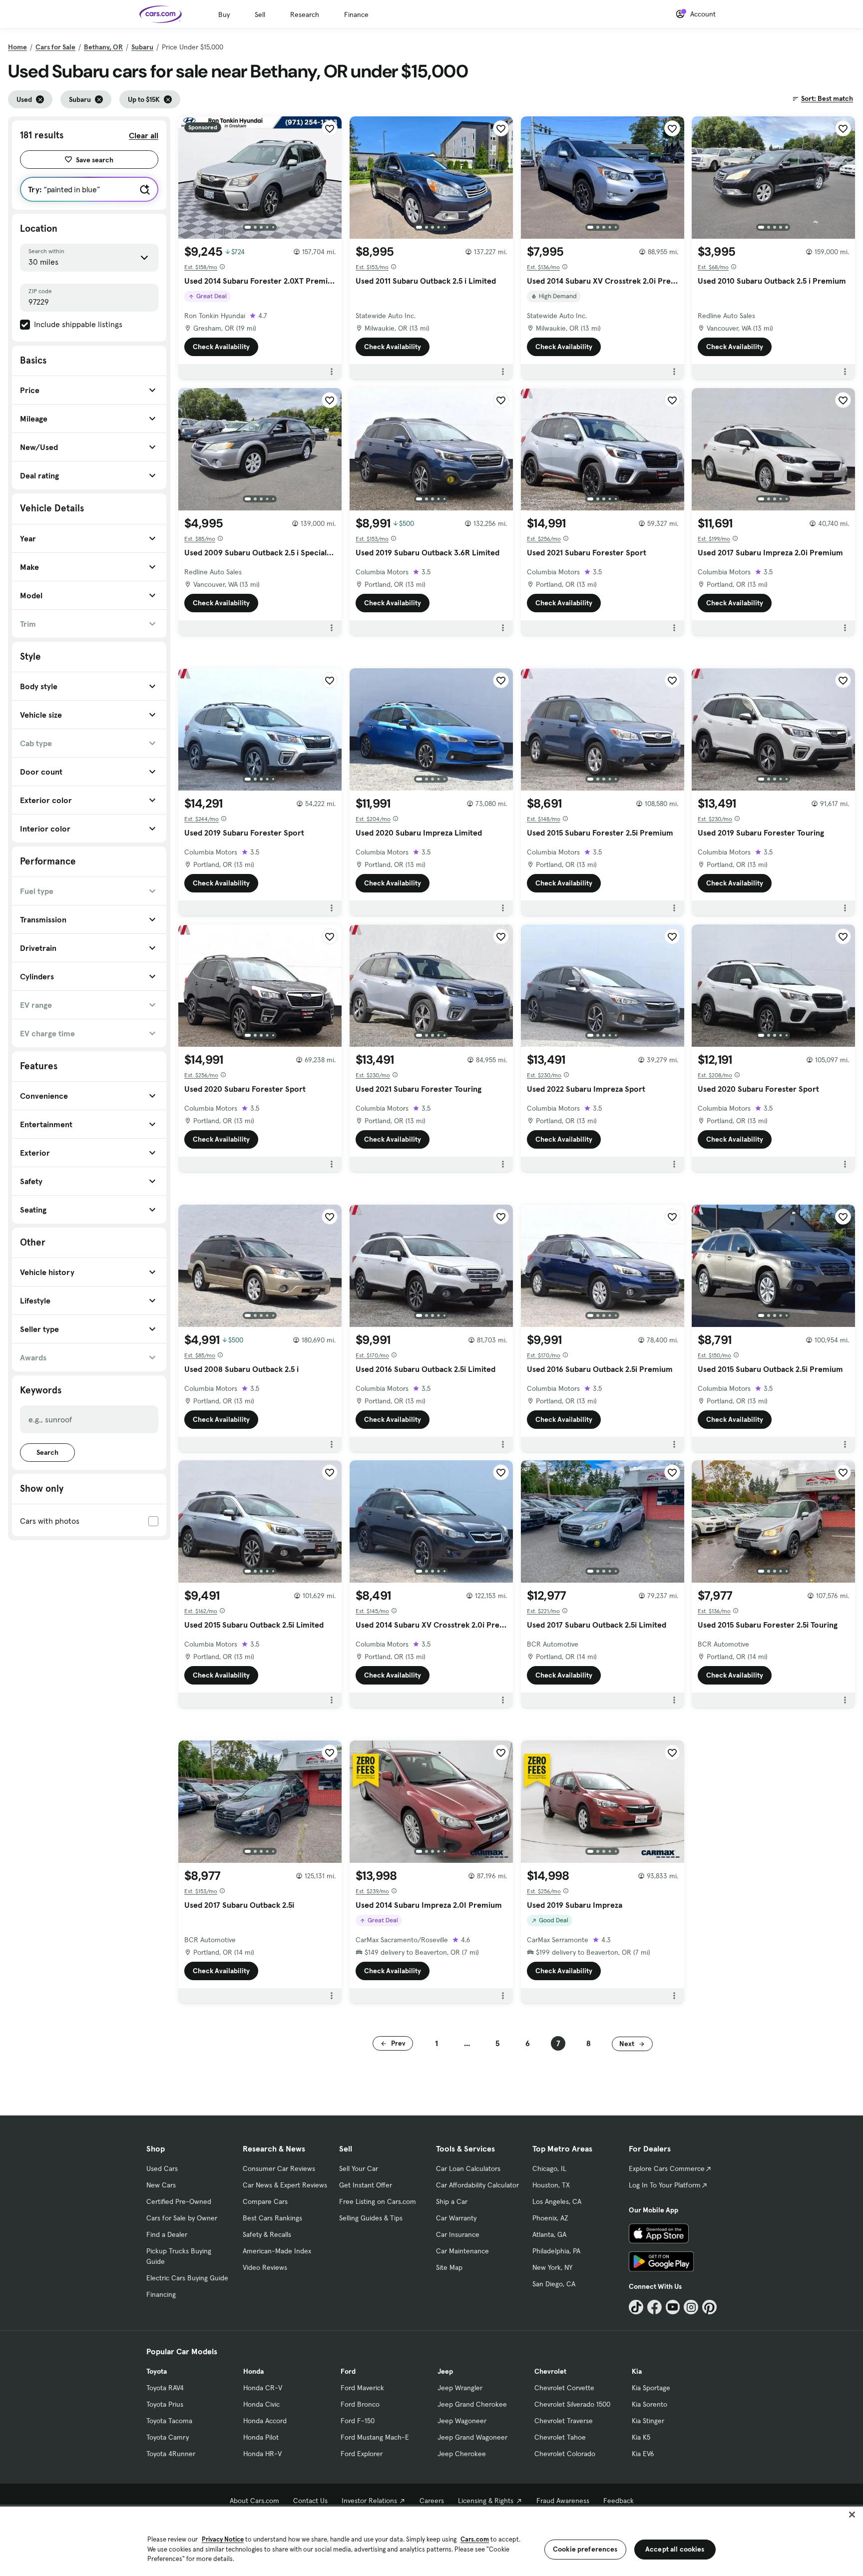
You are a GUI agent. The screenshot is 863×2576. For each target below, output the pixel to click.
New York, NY (552, 2267)
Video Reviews (265, 2267)
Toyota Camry (168, 2437)
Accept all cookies (675, 2549)
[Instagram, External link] (691, 2307)
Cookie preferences (585, 2549)
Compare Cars (265, 2201)
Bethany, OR (103, 47)
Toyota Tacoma (169, 2421)
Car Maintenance (462, 2251)
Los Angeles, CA (557, 2201)
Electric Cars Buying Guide (187, 2278)
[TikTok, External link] (636, 2307)
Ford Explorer (362, 2454)
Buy (224, 14)
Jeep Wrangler (460, 2388)
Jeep (445, 2371)
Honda (253, 2371)
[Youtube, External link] (673, 2307)
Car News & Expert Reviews (285, 2185)
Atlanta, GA (549, 2234)
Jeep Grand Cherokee (472, 2404)
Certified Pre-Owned (179, 2201)
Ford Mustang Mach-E (375, 2437)
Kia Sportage (651, 2388)
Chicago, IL (549, 2168)
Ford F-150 (358, 2421)
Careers (432, 2501)
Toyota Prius (165, 2404)
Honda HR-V (262, 2454)
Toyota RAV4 (165, 2388)
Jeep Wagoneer (462, 2421)
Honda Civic (261, 2404)
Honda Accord (265, 2421)
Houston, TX (551, 2185)
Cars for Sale (55, 47)
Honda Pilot (261, 2437)
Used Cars (162, 2168)
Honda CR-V (263, 2388)
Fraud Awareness (563, 2501)
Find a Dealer (167, 2234)
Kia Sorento (649, 2404)
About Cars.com (254, 2501)
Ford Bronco (360, 2404)
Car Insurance (458, 2234)
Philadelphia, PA (556, 2251)
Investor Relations (369, 2501)
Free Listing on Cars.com (378, 2201)
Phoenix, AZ (550, 2218)
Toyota (157, 2371)
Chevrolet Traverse (564, 2421)
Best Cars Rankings (272, 2218)
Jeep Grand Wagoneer (472, 2437)
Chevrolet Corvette (564, 2388)
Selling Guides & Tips (371, 2218)
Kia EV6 (643, 2454)
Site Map (449, 2267)
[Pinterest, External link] (709, 2307)
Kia (637, 2371)
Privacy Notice (223, 2539)
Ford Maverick (362, 2388)
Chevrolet (550, 2371)
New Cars (161, 2185)
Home (17, 47)
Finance (356, 14)
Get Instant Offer (366, 2185)
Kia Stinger (648, 2421)
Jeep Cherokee (462, 2454)
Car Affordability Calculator (477, 2185)
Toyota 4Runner (171, 2454)
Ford (348, 2371)
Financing (161, 2294)
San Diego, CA (554, 2284)
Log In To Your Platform (665, 2185)
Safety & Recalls (267, 2234)
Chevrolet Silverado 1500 (572, 2404)
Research (305, 14)
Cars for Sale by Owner (182, 2218)
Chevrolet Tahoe (560, 2437)
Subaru (142, 47)
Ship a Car (452, 2201)
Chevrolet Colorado (565, 2454)
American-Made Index (277, 2251)
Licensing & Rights (486, 2501)
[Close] (852, 2515)
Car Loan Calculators (468, 2168)
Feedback (619, 2501)
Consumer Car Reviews (279, 2168)
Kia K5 (641, 2437)
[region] (431, 2540)
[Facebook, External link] (654, 2307)
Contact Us (310, 2501)
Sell (260, 14)
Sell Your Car (359, 2168)
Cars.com (475, 2539)
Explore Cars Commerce (667, 2168)
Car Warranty (456, 2218)
